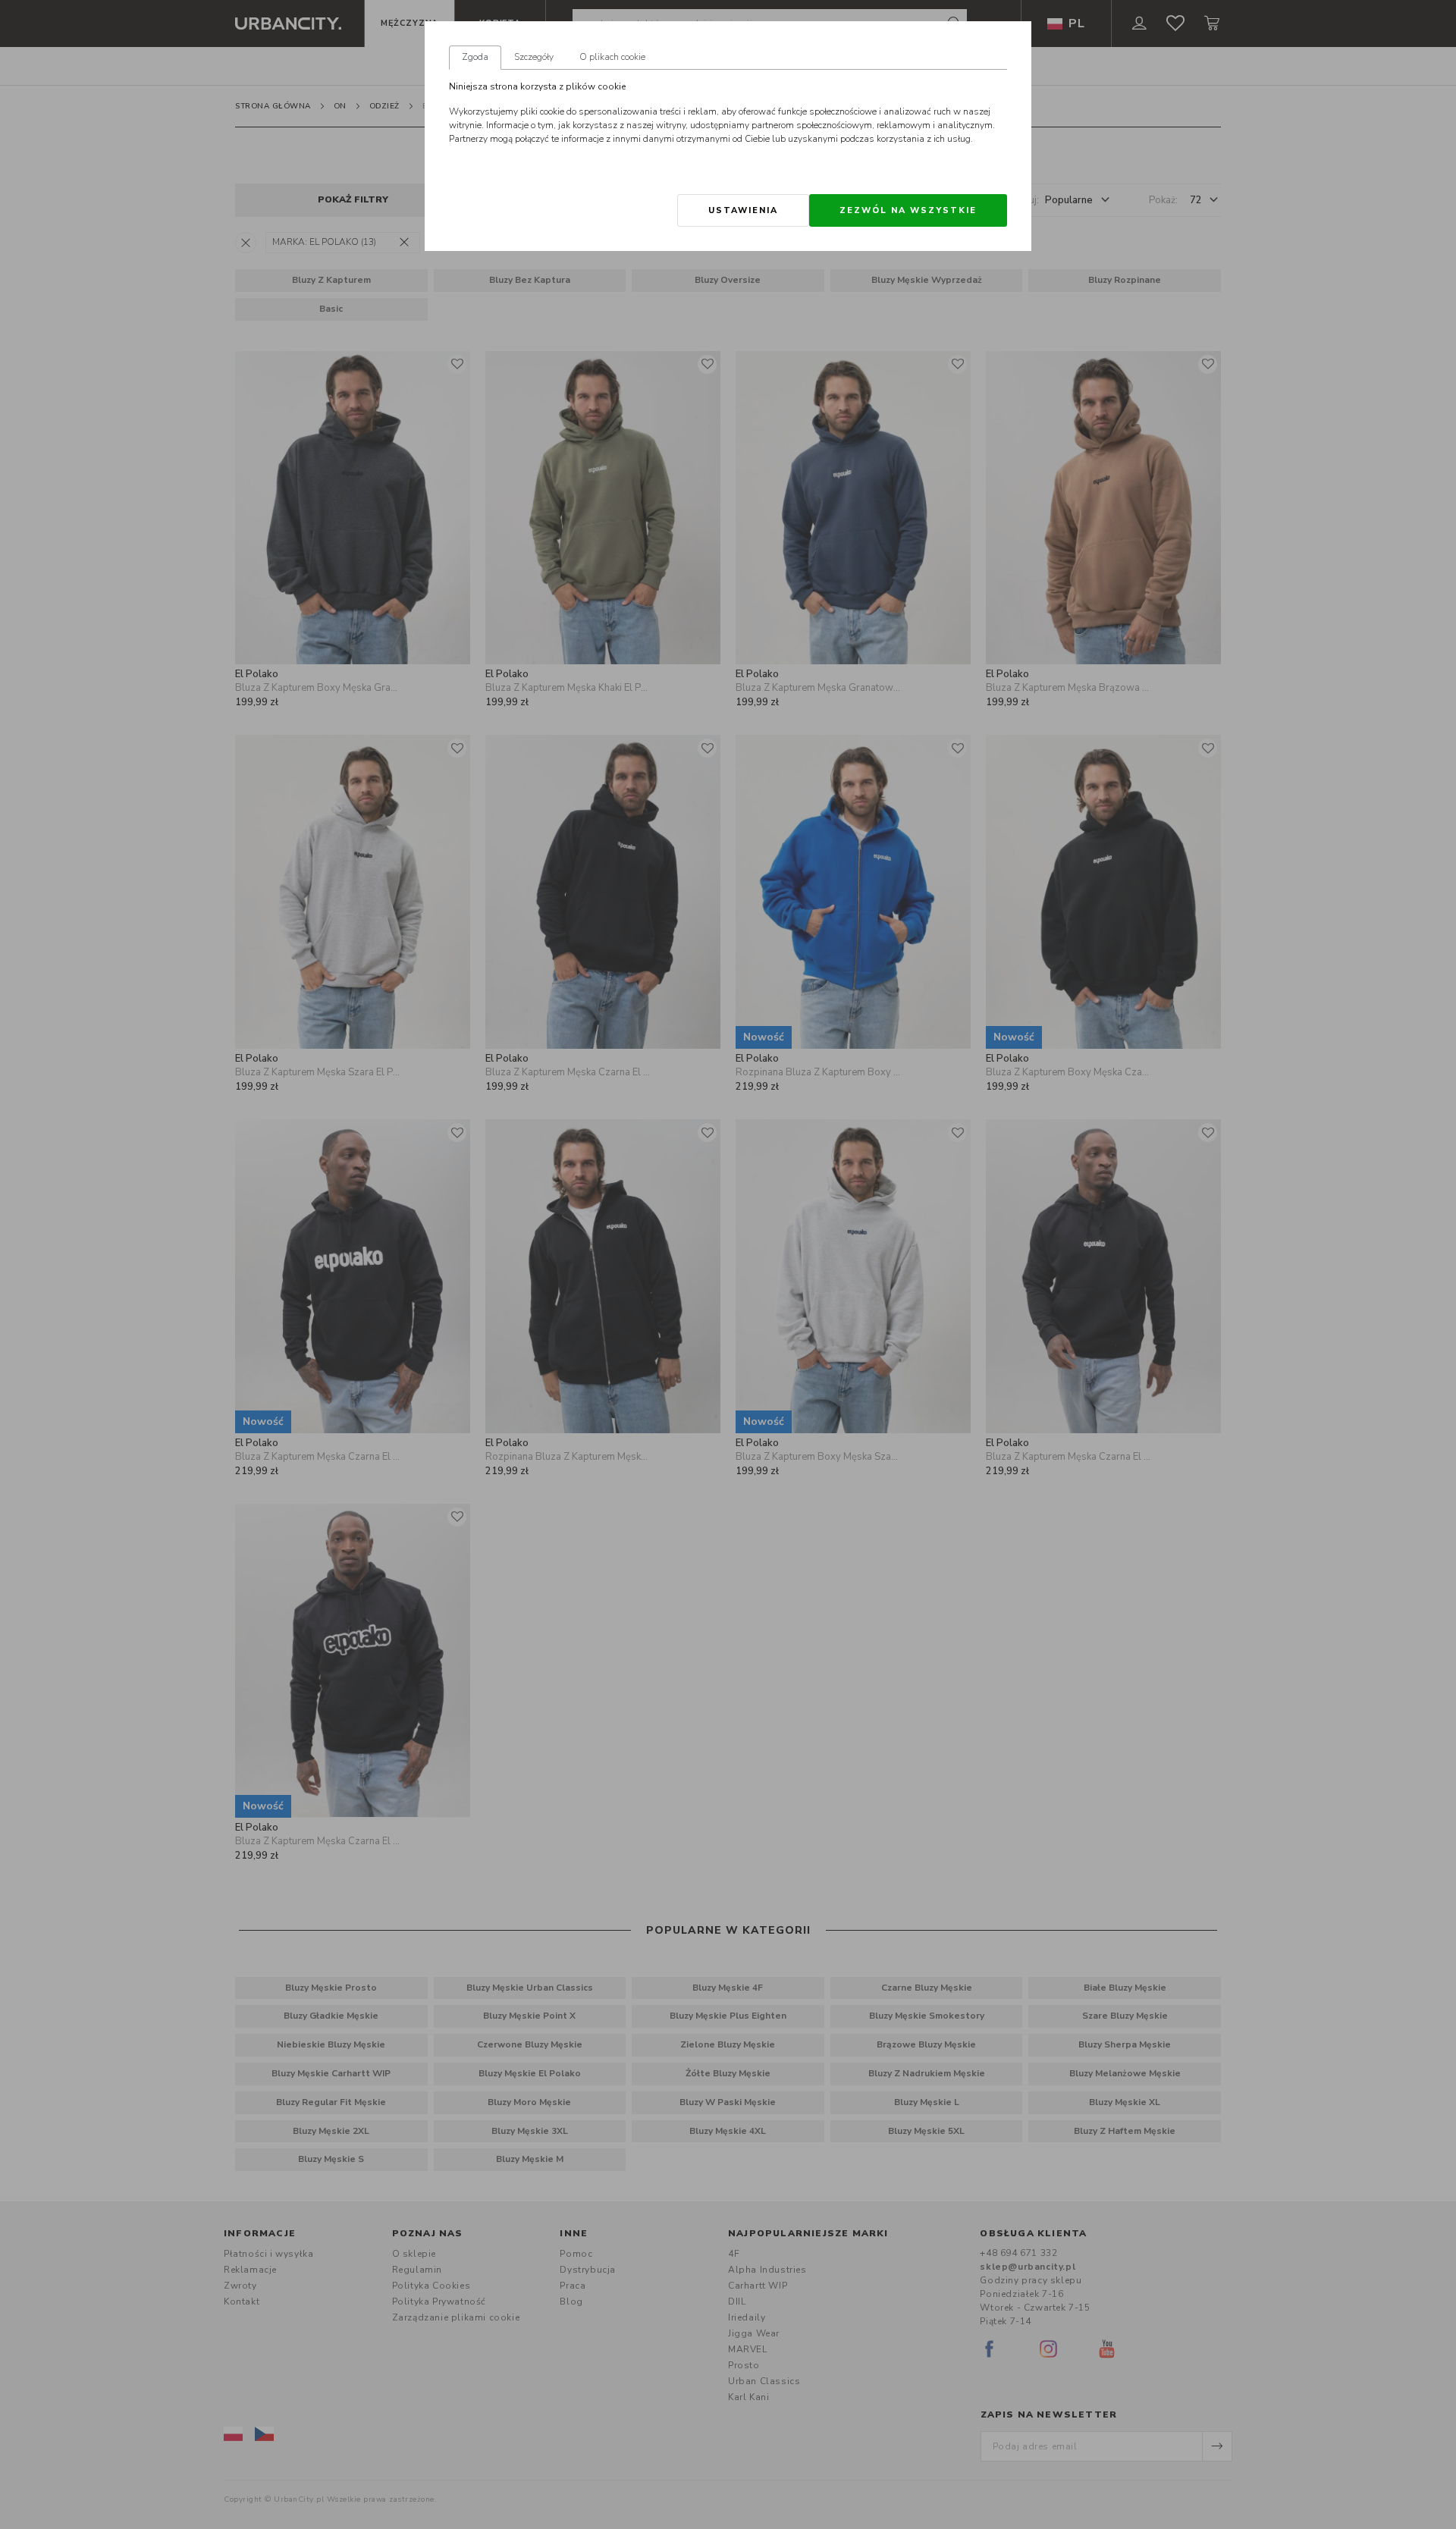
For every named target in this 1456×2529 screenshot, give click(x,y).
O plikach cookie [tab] (612, 57)
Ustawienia (743, 210)
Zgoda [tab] (475, 57)
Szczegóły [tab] (534, 57)
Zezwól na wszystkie (908, 210)
